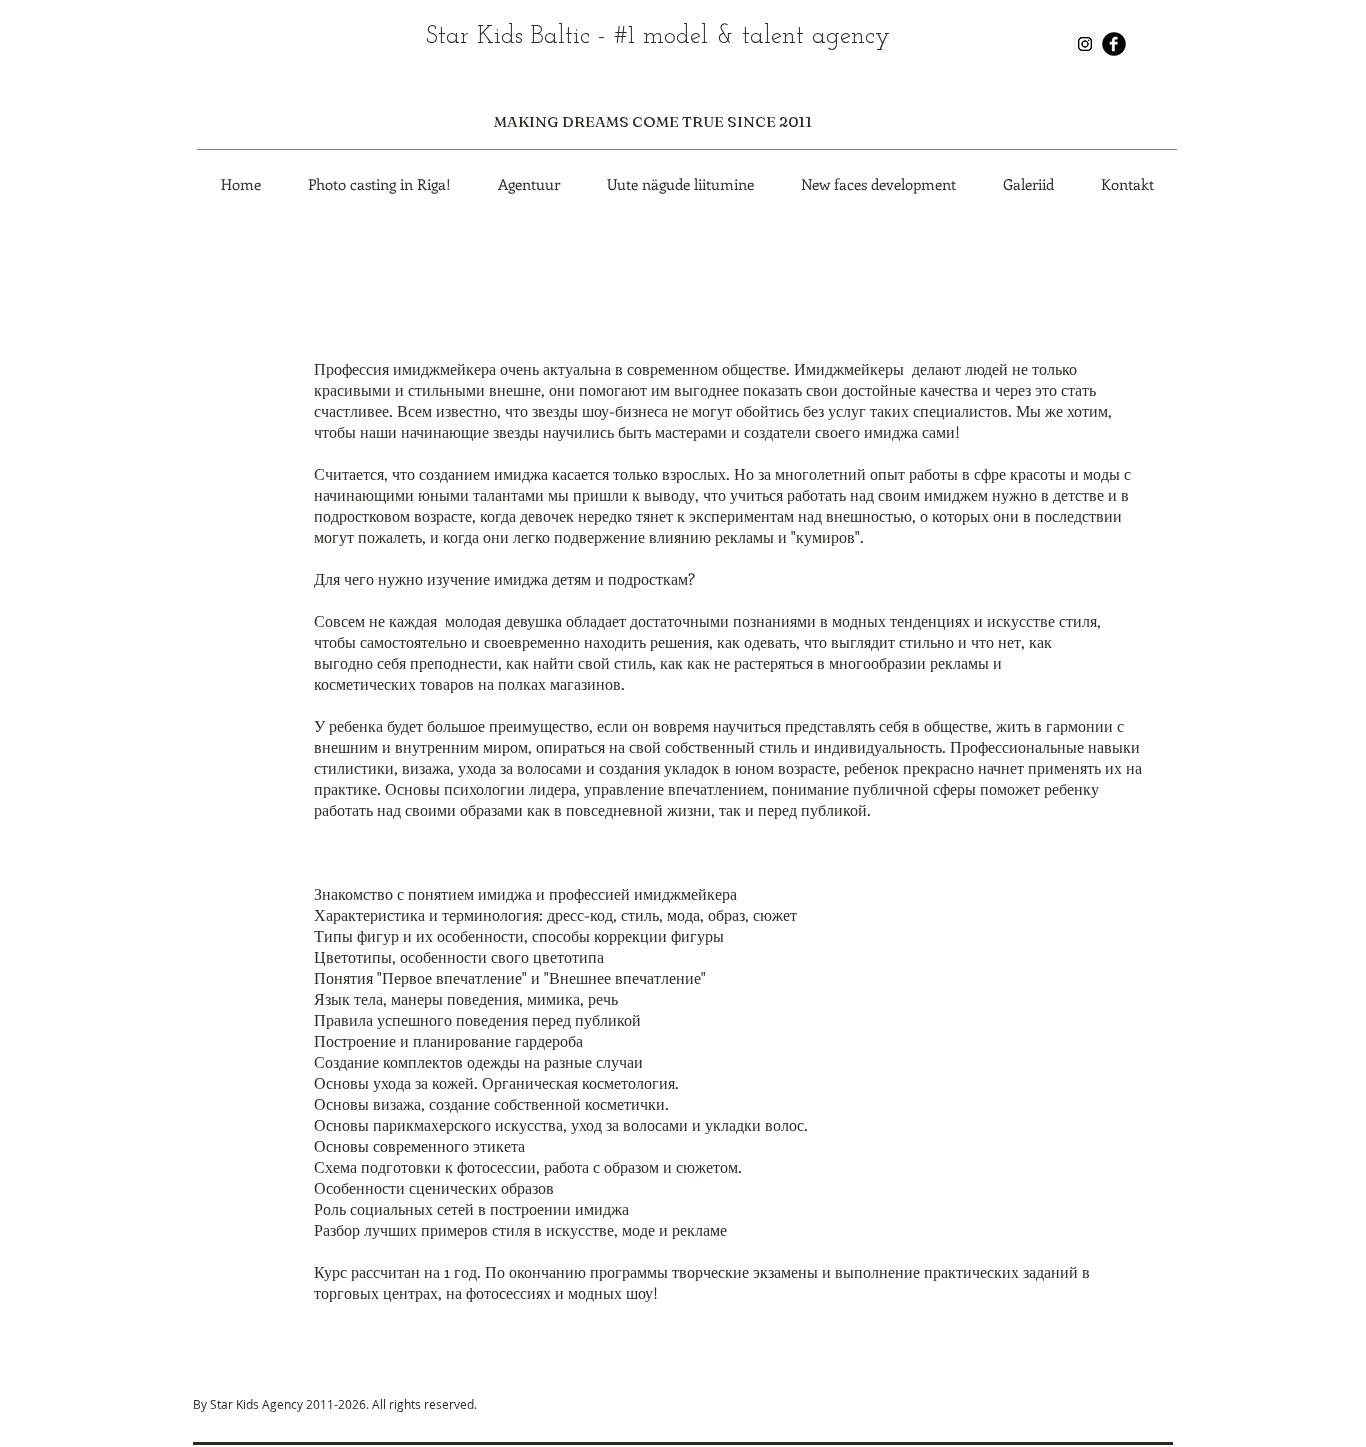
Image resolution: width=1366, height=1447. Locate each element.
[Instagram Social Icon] (1085, 44)
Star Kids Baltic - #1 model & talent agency (658, 36)
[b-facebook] (1114, 44)
